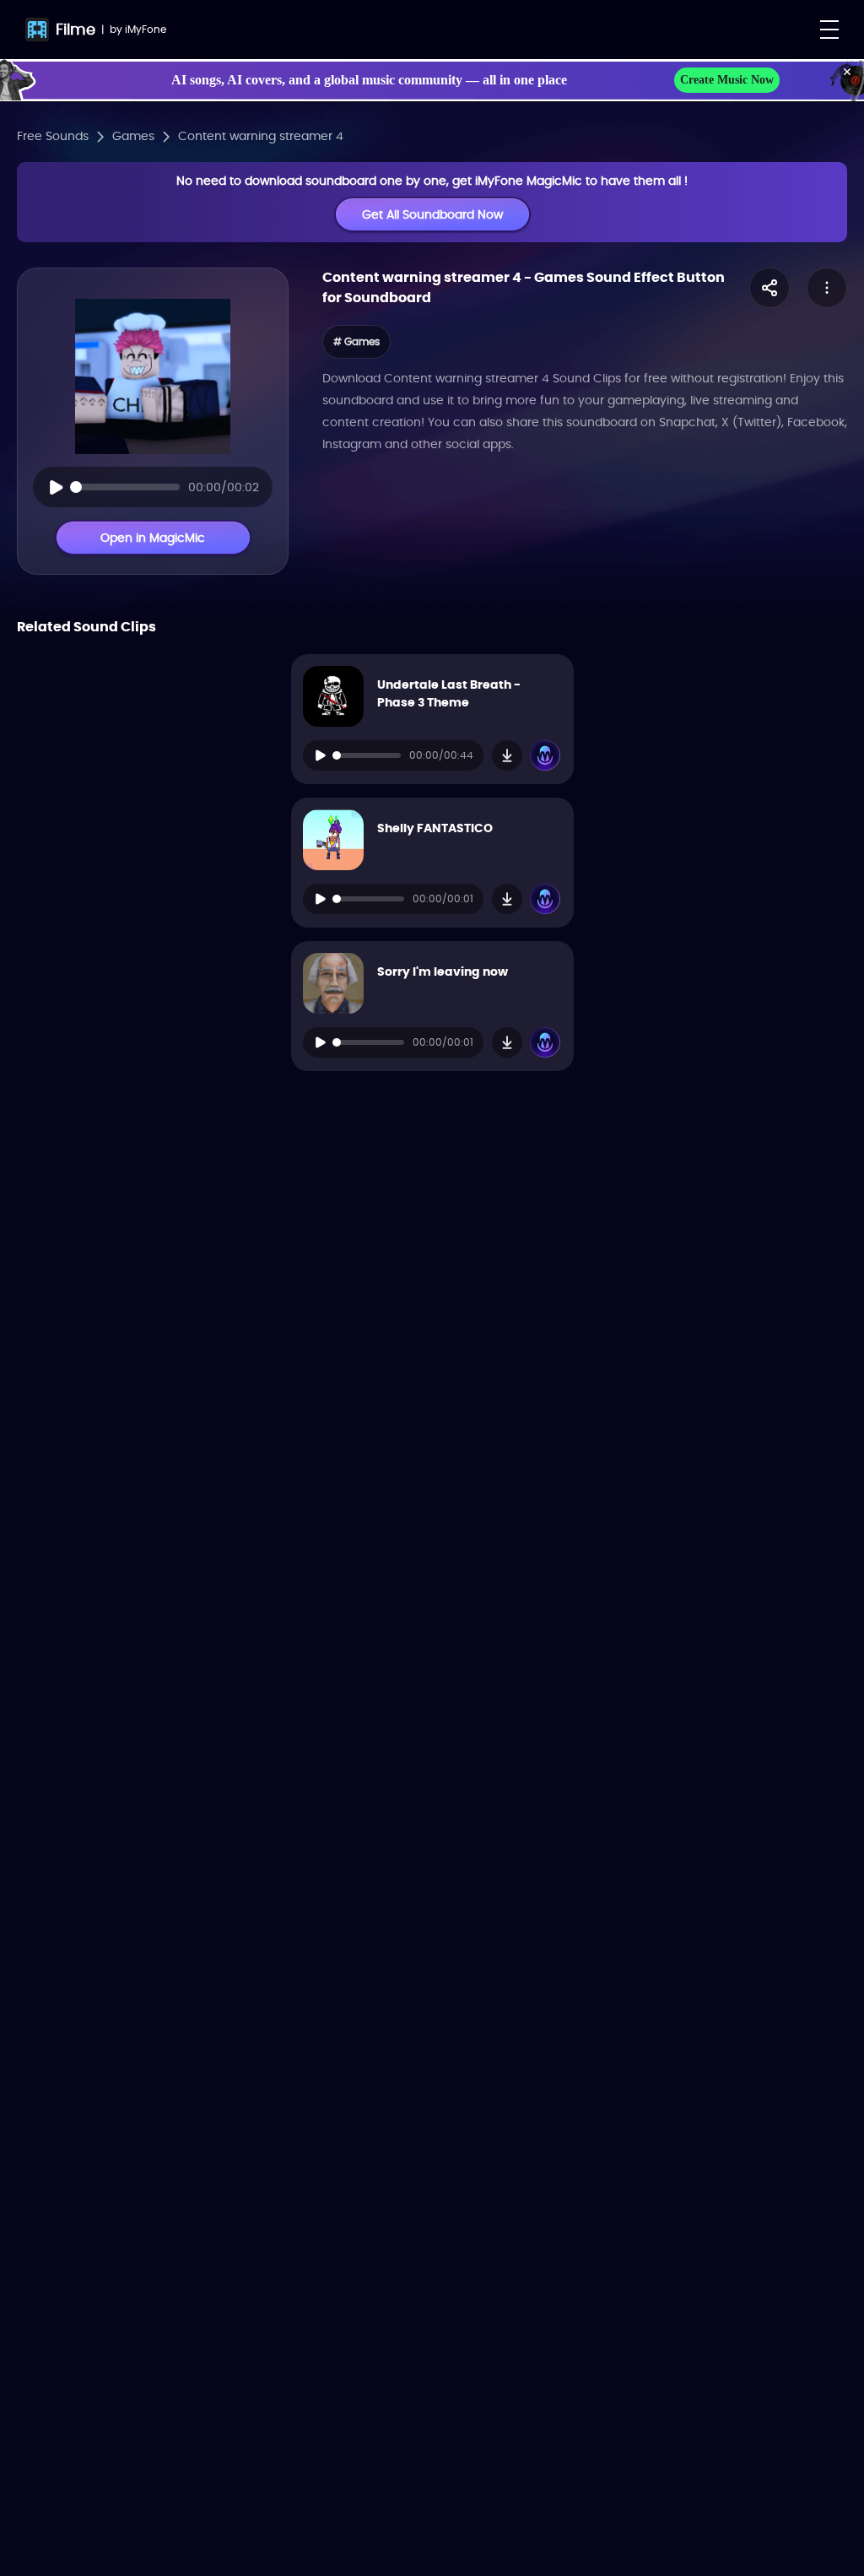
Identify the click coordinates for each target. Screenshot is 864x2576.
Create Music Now (727, 80)
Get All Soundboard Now (432, 214)
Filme (76, 29)
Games (133, 136)
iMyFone (146, 29)
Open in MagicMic (153, 538)
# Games (356, 341)
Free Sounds (53, 136)
